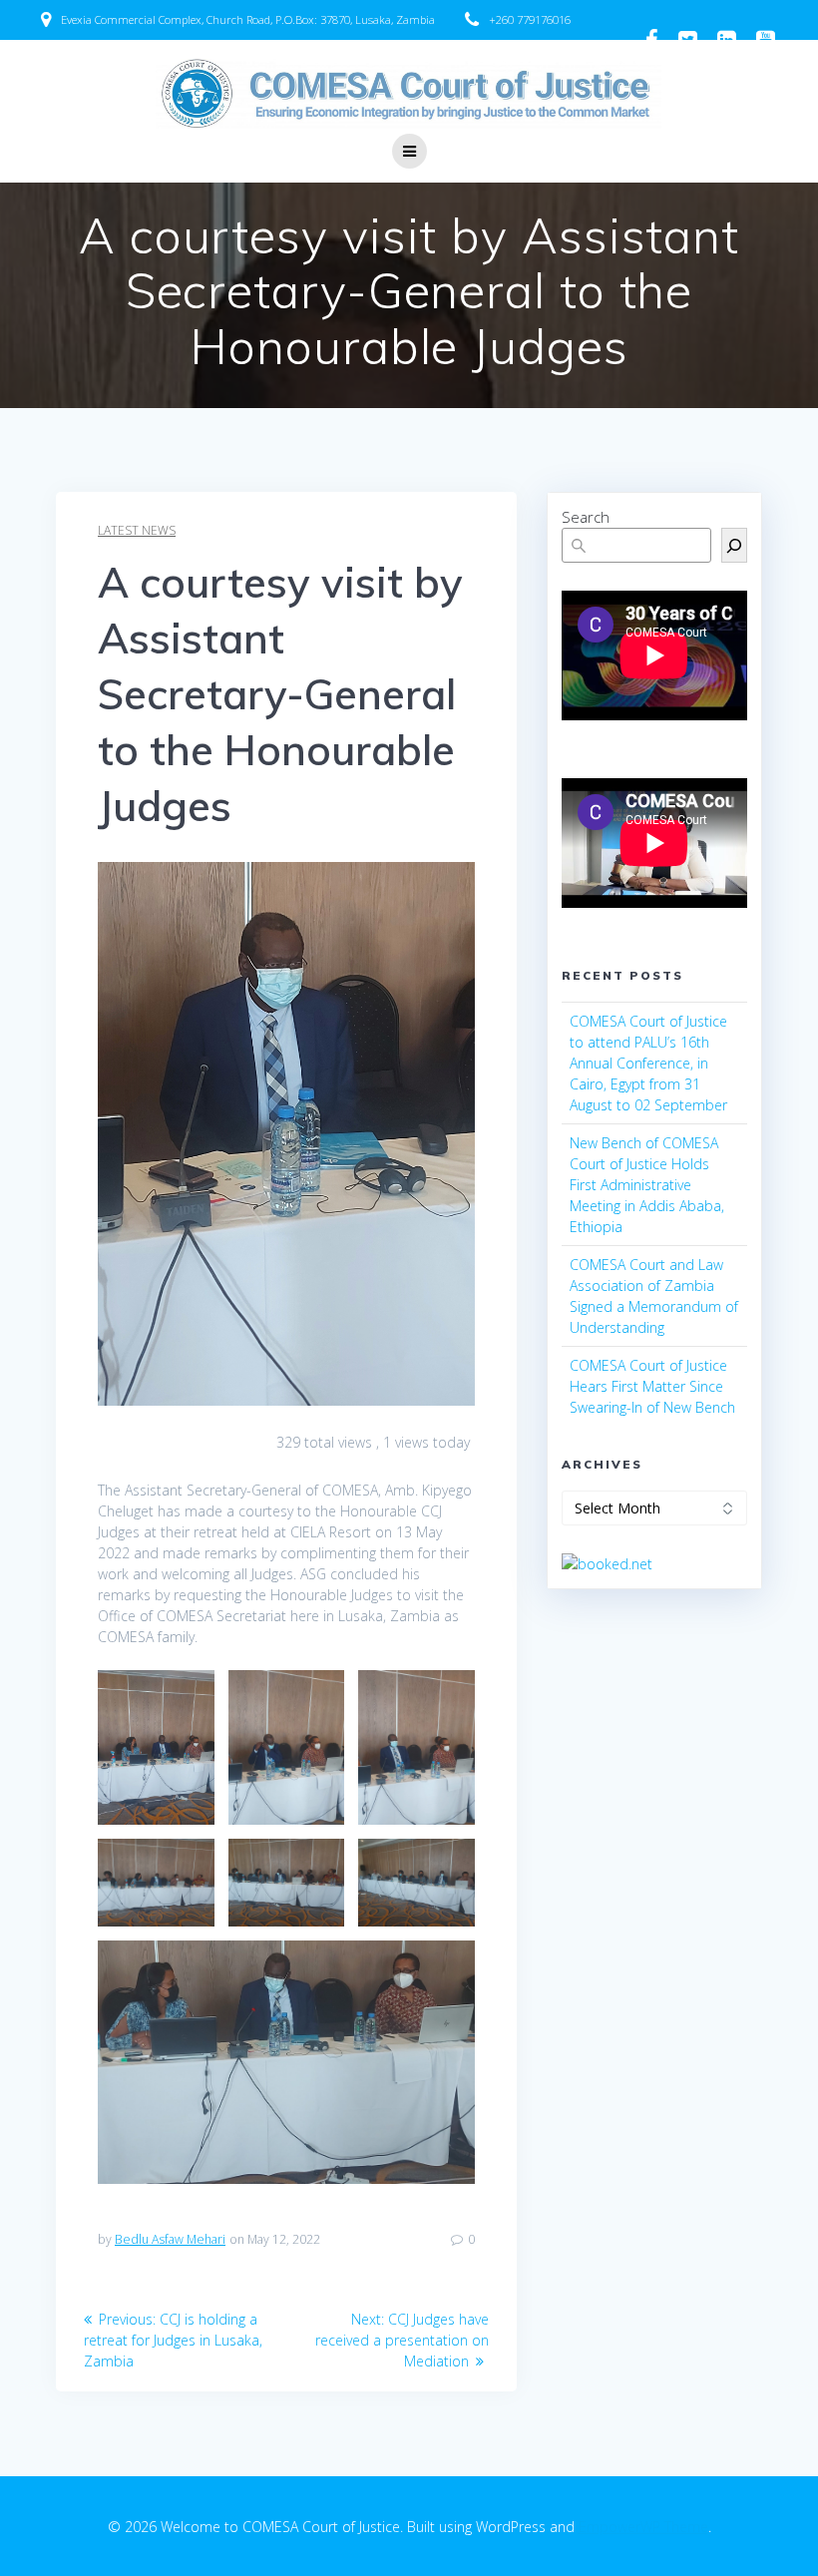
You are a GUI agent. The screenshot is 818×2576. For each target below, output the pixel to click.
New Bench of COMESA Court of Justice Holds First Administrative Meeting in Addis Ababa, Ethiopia (647, 1185)
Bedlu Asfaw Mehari (170, 2239)
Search (586, 517)
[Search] (734, 545)
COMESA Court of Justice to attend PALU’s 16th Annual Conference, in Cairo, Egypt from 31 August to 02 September (648, 1063)
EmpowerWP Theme (643, 2527)
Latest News (137, 530)
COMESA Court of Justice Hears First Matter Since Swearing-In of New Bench (654, 1386)
